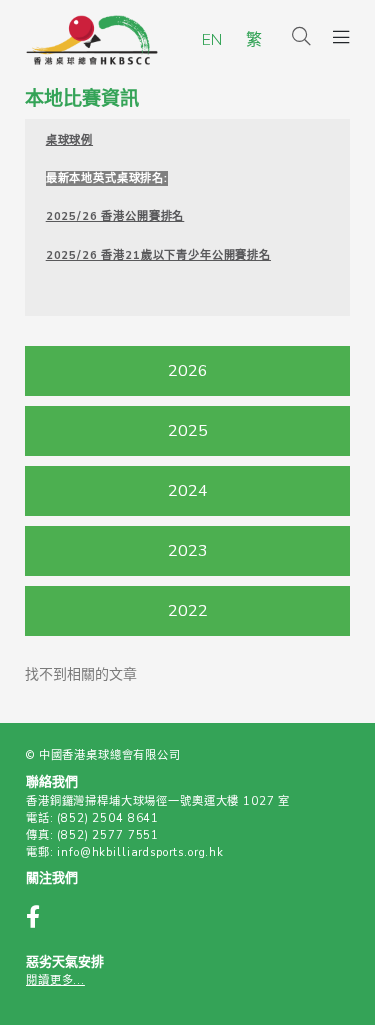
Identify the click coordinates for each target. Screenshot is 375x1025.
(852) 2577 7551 (108, 835)
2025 (188, 431)
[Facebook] (43, 919)
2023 (188, 551)
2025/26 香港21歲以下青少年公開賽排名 (158, 255)
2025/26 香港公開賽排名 (115, 216)
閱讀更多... (55, 980)
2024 (188, 491)
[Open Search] (301, 38)
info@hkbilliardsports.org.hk (140, 852)
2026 (188, 371)
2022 (188, 611)
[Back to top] (323, 977)
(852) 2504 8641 (108, 818)
